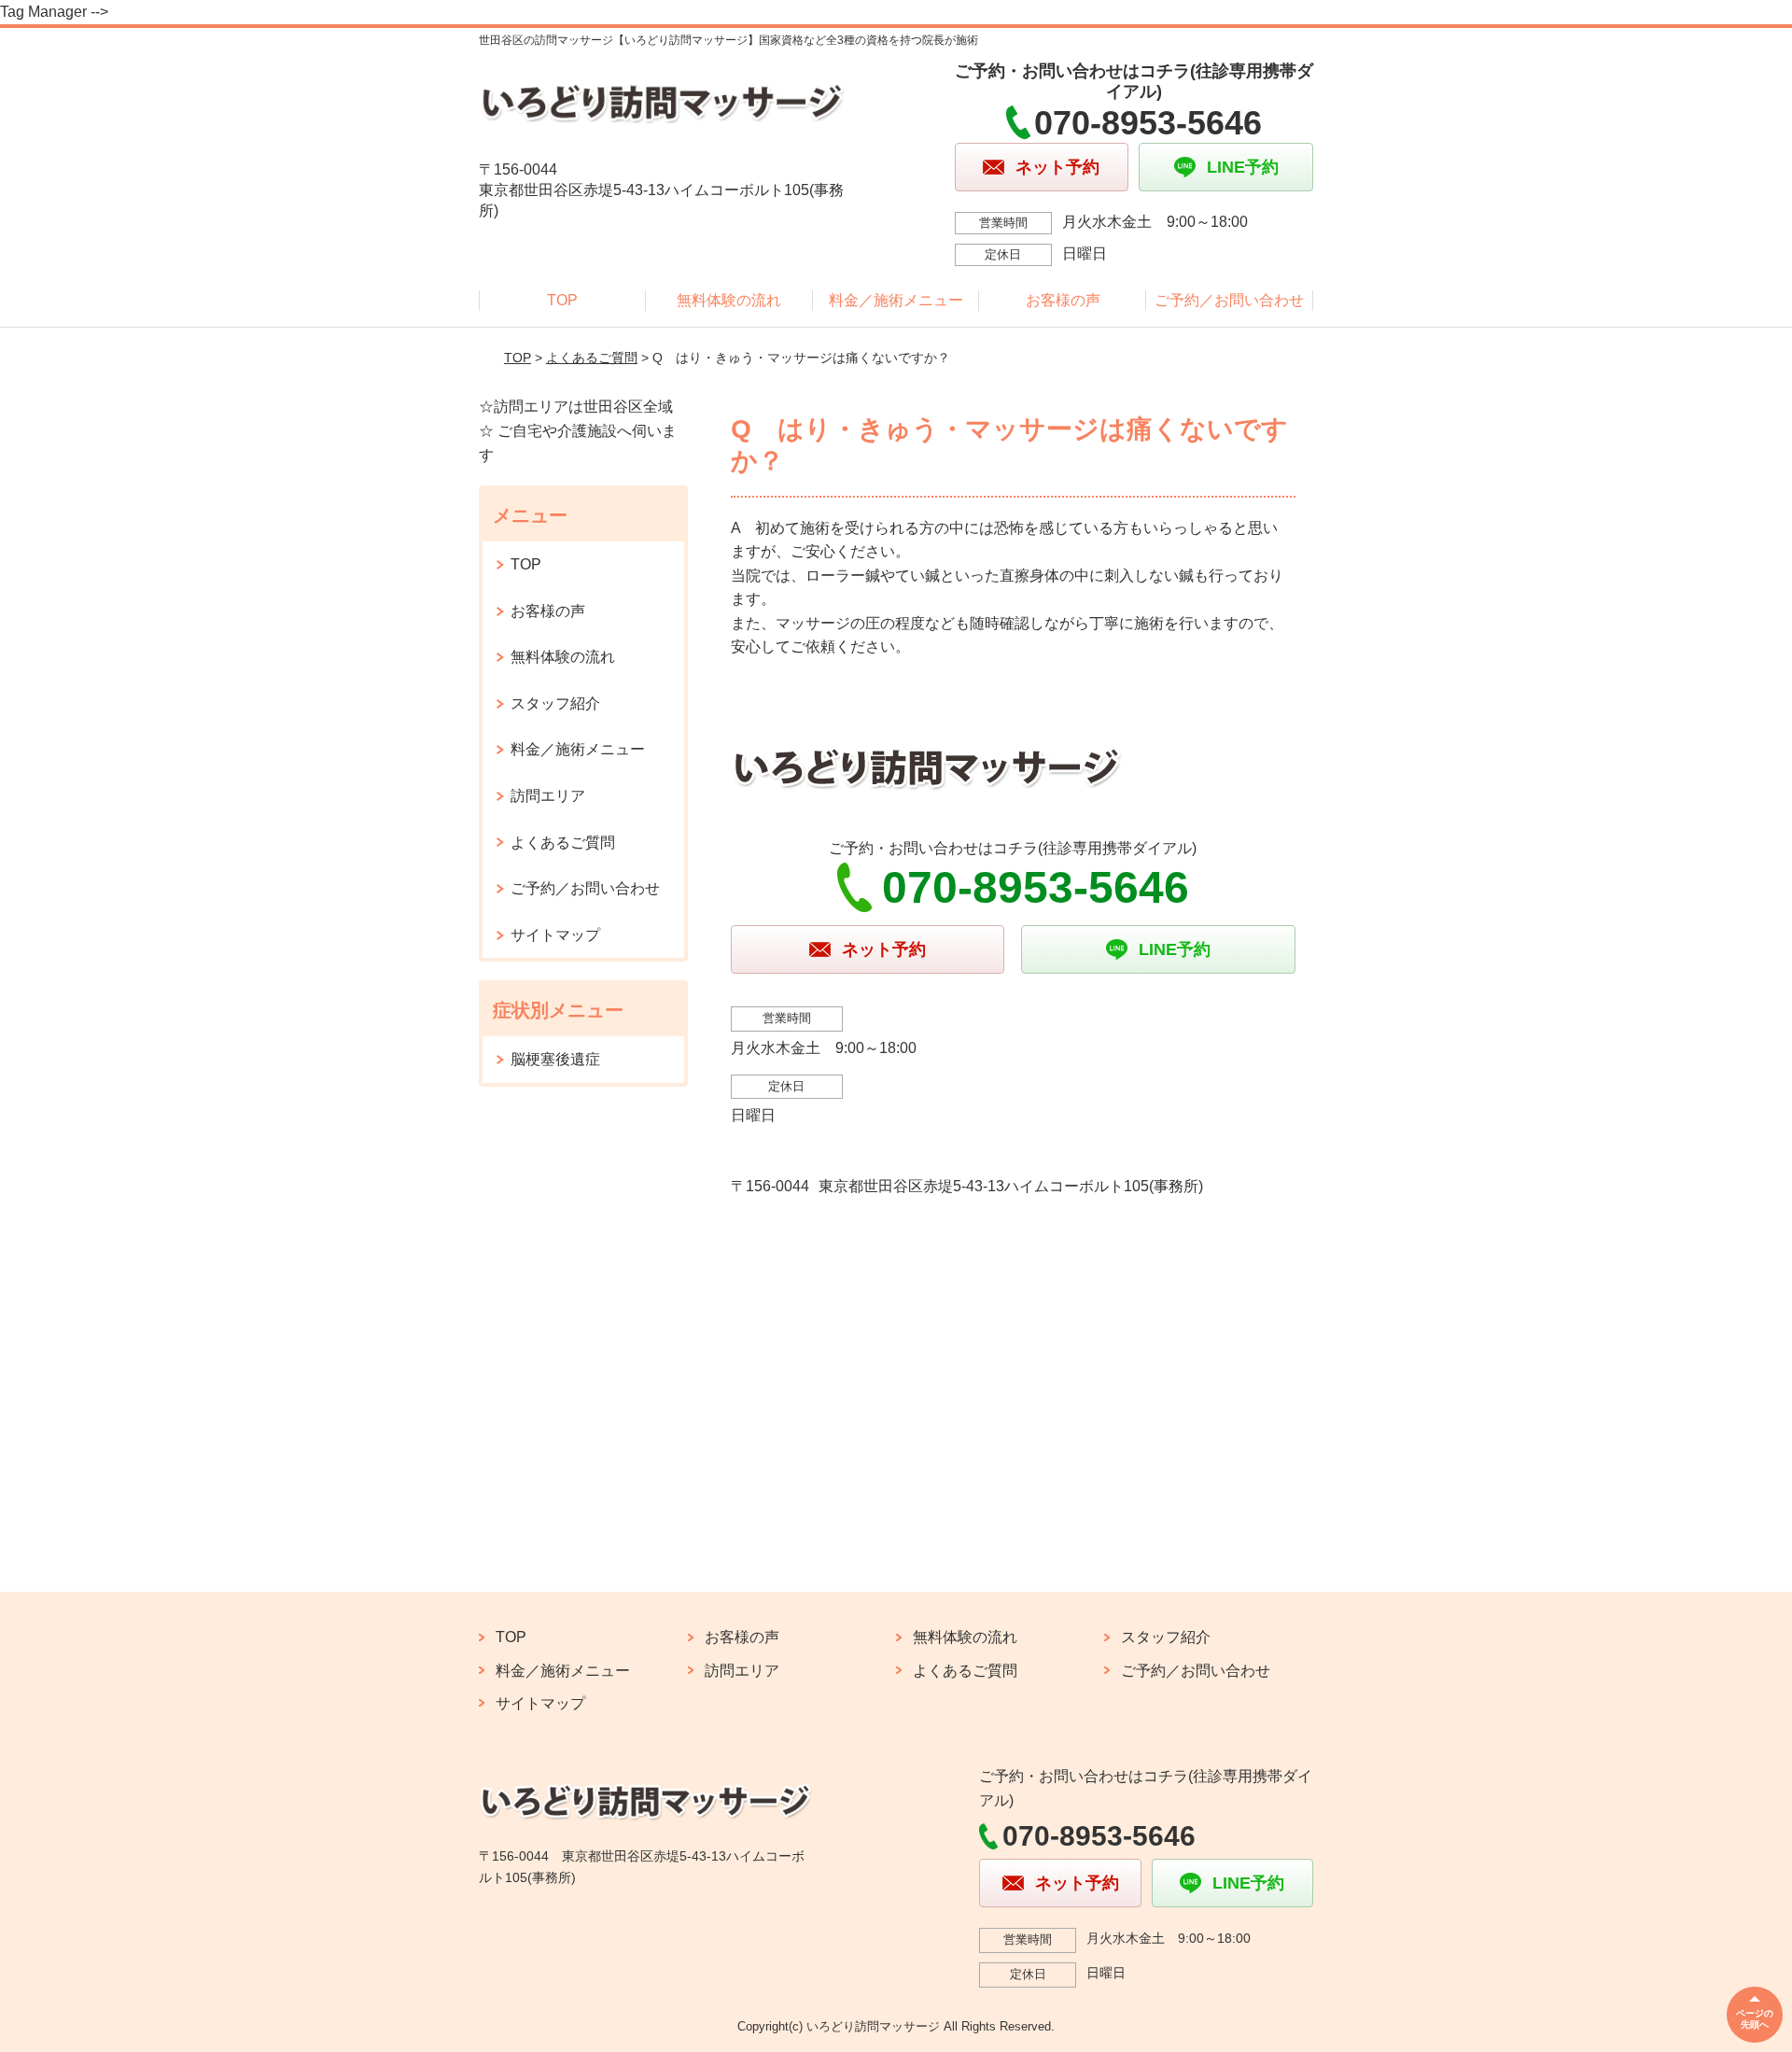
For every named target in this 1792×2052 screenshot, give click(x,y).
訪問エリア (548, 796)
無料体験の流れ (729, 300)
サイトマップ (555, 935)
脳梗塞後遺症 (555, 1059)
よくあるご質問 (592, 358)
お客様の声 (1063, 300)
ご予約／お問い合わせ (1229, 300)
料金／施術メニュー (896, 300)
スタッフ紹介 (555, 703)
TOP (562, 300)
